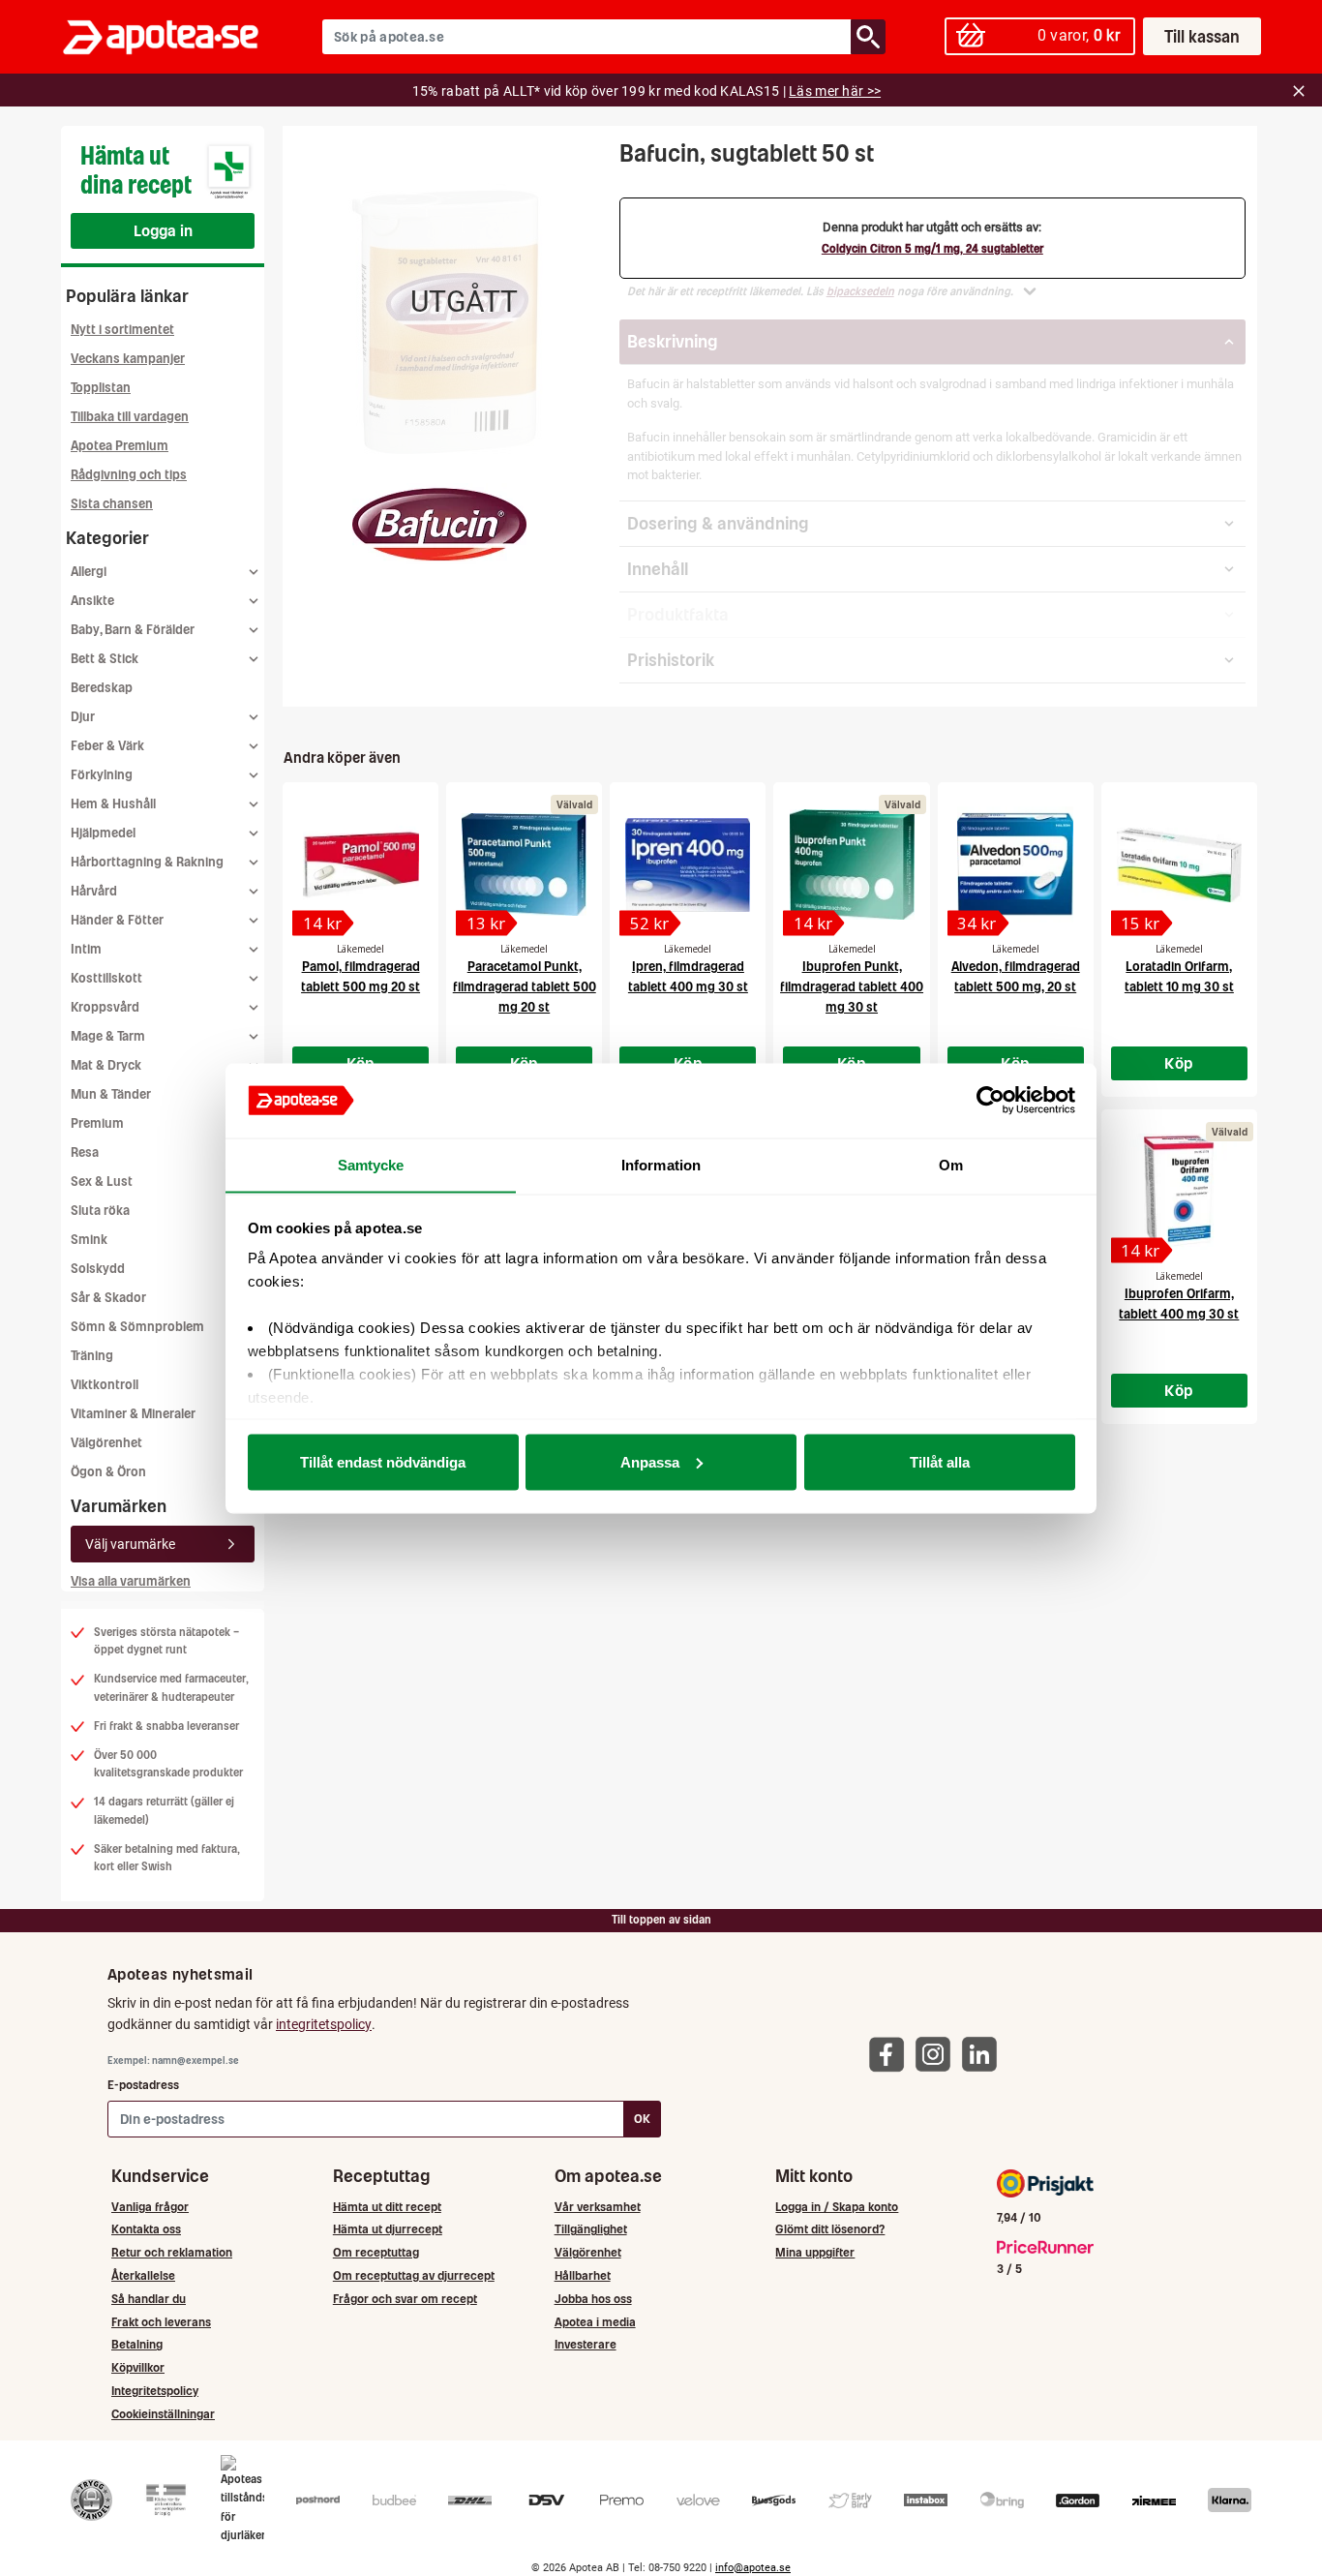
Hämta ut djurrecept (388, 2229)
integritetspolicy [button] (324, 2024)
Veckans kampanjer (128, 359)
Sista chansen (112, 504)
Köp (1179, 1063)
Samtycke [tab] (371, 1164)
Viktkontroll (105, 1385)
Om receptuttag (376, 2252)
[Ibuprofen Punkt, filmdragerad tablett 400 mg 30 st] (851, 864)
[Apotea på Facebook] (891, 2054)
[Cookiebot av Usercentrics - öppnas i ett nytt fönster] (991, 1101)
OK (642, 2119)
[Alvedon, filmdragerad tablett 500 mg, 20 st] (1016, 864)
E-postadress (143, 2085)
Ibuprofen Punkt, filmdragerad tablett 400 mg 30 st (852, 987)
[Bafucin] (439, 525)
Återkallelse (143, 2275)
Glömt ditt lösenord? (830, 2229)
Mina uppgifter (815, 2252)
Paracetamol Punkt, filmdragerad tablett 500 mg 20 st (525, 987)
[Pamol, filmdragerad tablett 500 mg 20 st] (361, 864)
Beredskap (102, 688)
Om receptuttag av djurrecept (414, 2275)
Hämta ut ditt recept (387, 2207)
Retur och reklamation (172, 2252)
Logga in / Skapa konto (837, 2207)
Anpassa (650, 1461)
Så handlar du (149, 2299)
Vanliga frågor (150, 2207)
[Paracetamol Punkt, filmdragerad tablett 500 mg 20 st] (524, 864)
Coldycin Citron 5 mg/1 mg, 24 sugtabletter (932, 249)
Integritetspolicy (155, 2391)
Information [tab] (661, 1164)
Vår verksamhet (598, 2207)
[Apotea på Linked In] (984, 2054)
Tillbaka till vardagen (130, 417)
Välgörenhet (106, 1443)
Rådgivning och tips (129, 475)
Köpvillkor (138, 2367)
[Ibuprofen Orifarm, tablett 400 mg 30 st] (1179, 1192)
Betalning (137, 2344)
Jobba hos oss (593, 2299)
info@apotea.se (753, 2568)
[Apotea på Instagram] (938, 2054)
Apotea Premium (120, 446)
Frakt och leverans (161, 2322)
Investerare (586, 2344)
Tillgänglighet (591, 2229)
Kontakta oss (146, 2229)
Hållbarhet (583, 2275)
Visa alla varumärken (131, 1581)
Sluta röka (100, 1211)
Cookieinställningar (163, 2414)
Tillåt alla (940, 1461)
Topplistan (101, 388)
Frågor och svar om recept (405, 2299)
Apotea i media (595, 2322)
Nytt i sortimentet (122, 330)
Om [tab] (951, 1164)
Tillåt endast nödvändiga (383, 1461)
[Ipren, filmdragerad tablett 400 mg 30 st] (688, 864)
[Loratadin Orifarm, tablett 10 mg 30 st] (1179, 864)
